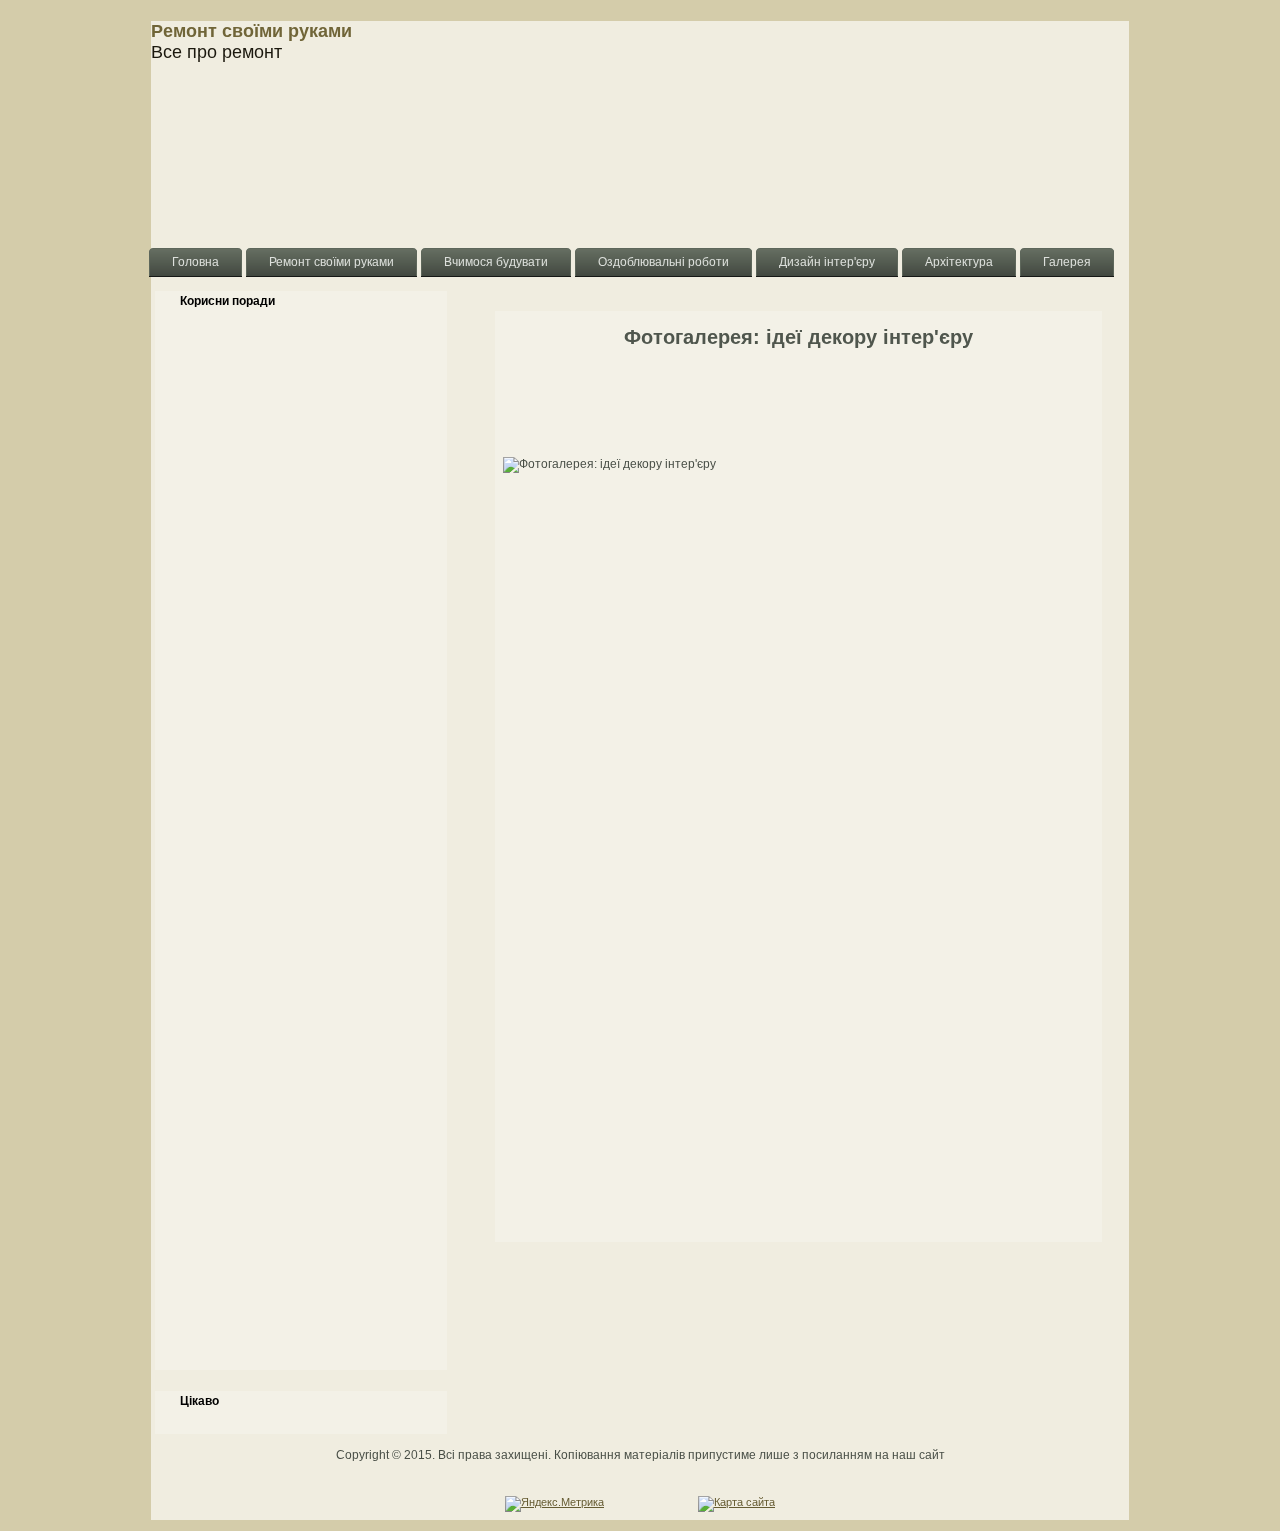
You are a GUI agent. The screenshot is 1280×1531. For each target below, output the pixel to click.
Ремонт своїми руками (251, 31)
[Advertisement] (301, 849)
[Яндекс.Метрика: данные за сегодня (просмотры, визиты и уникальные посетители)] (554, 1504)
